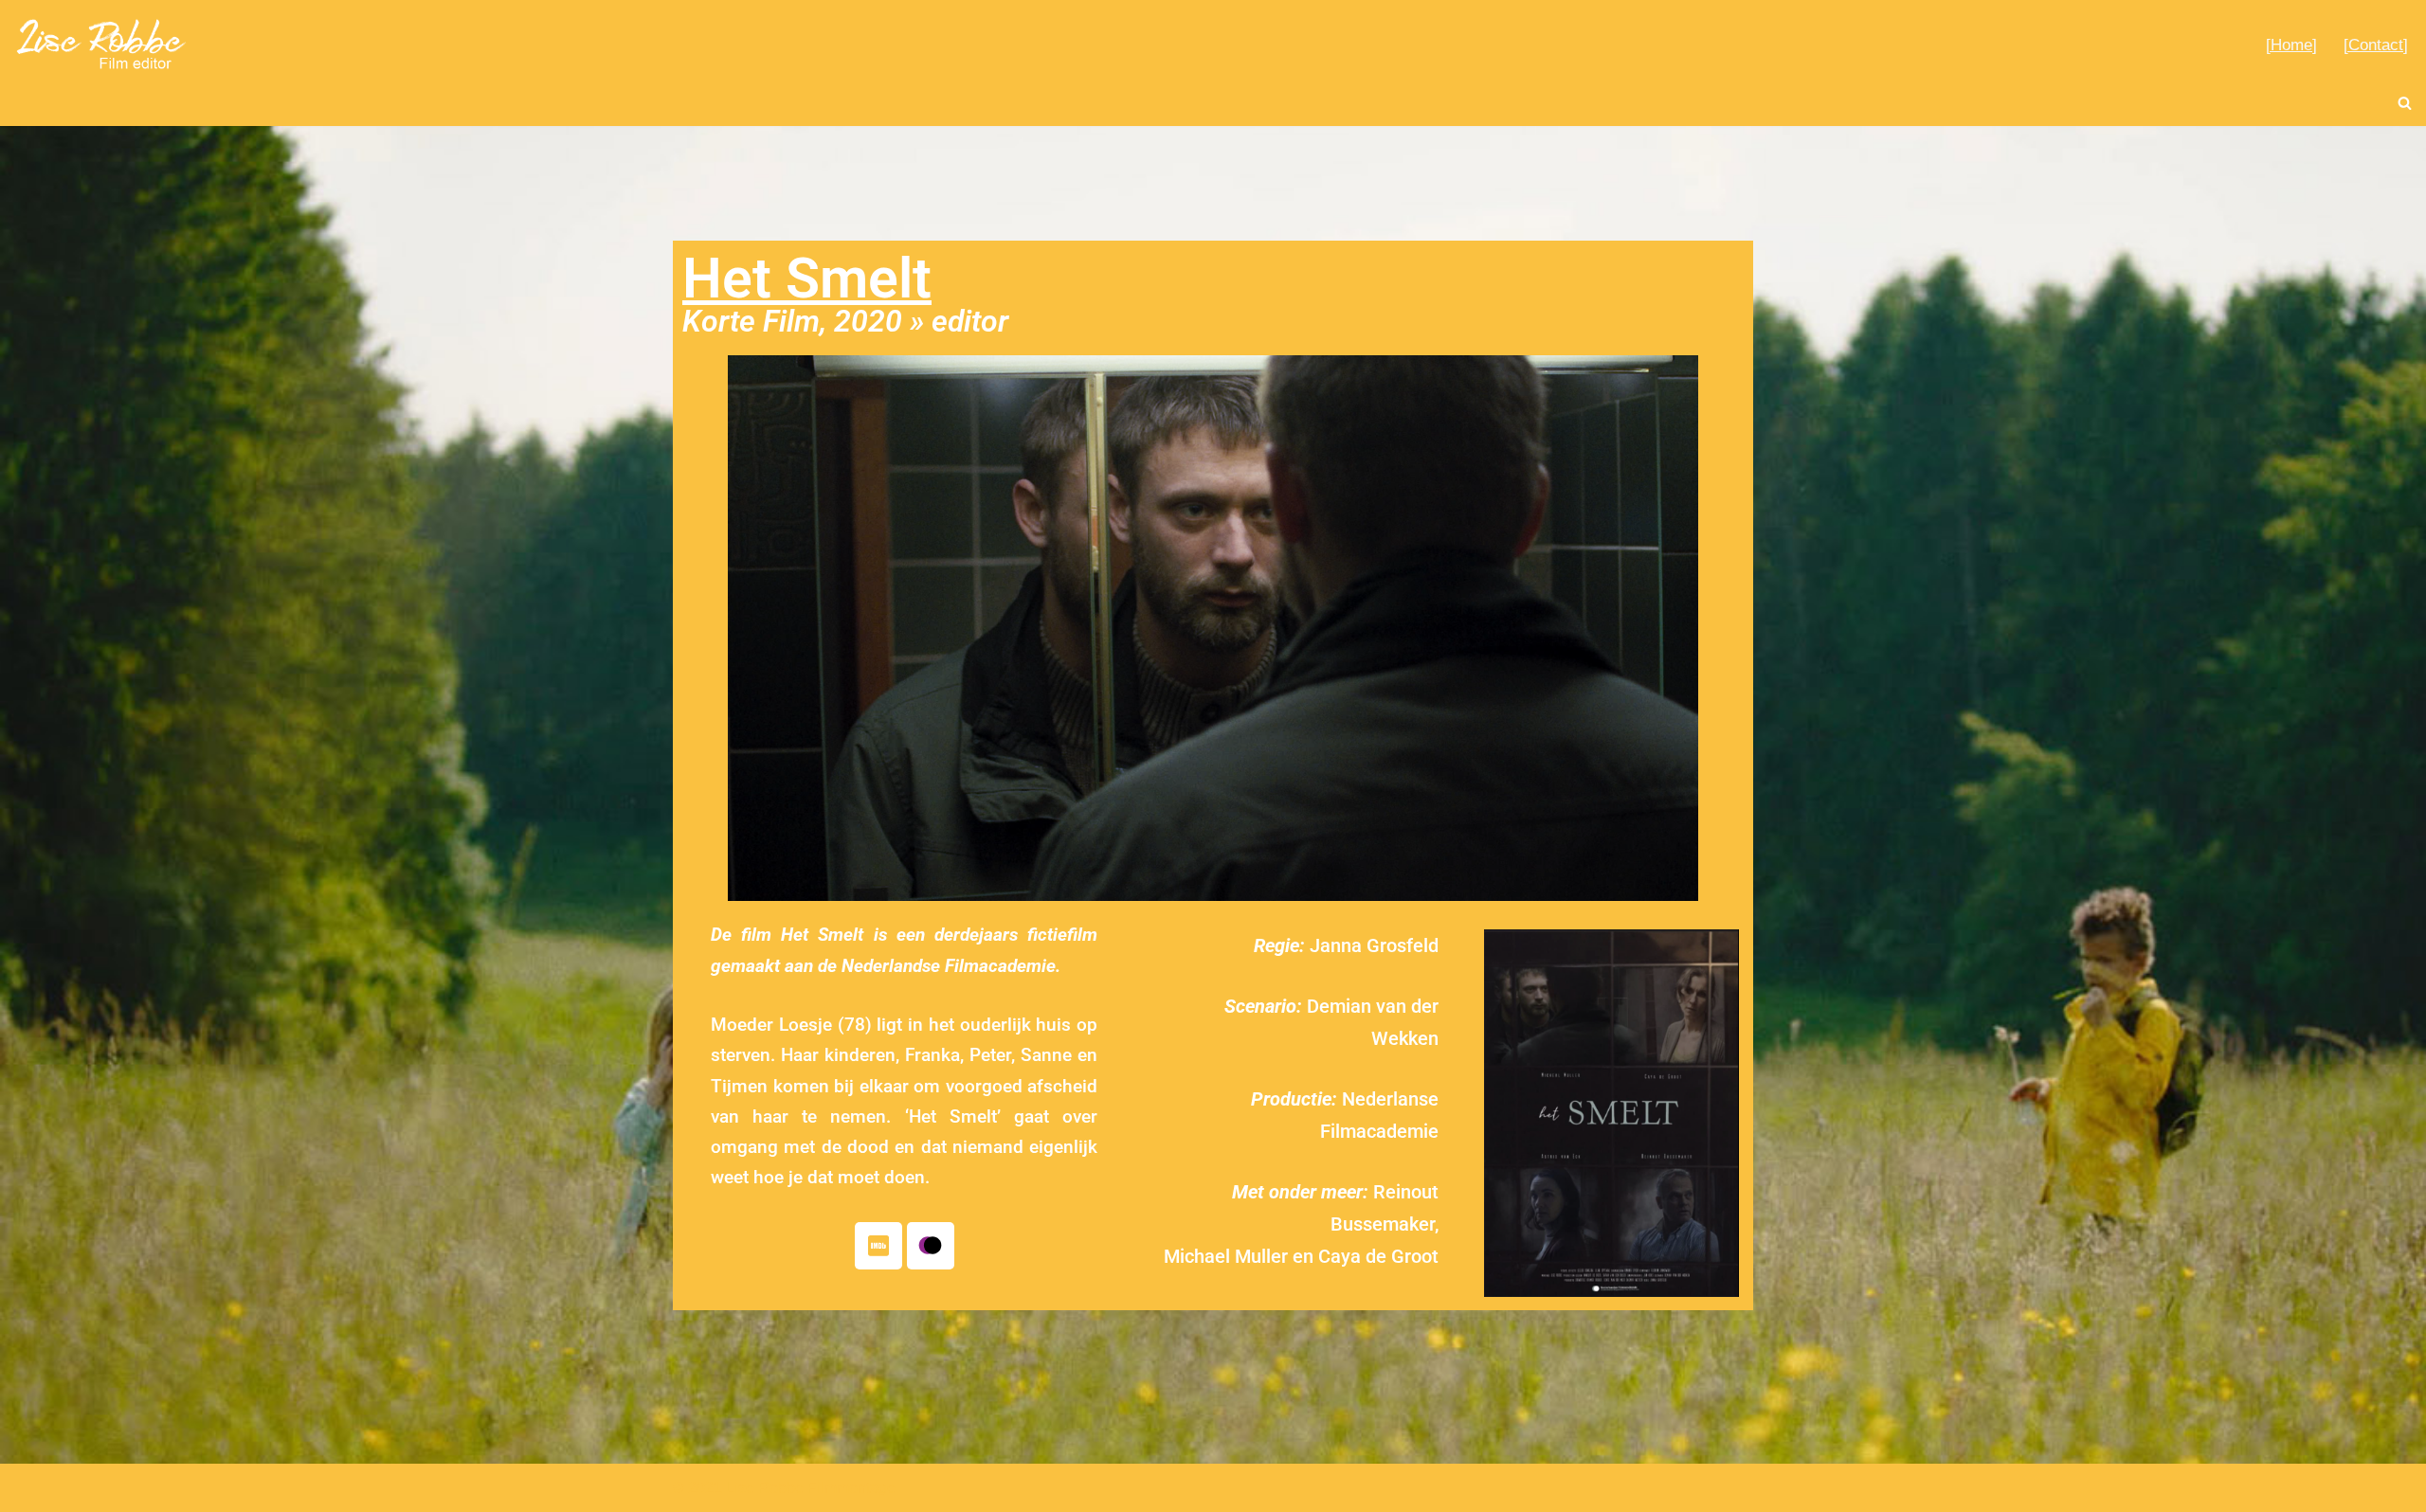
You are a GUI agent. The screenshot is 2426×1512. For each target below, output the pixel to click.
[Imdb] (878, 1246)
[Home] (2291, 45)
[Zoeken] (2405, 103)
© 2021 (697, 1488)
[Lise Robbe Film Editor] (102, 44)
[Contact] (2376, 45)
